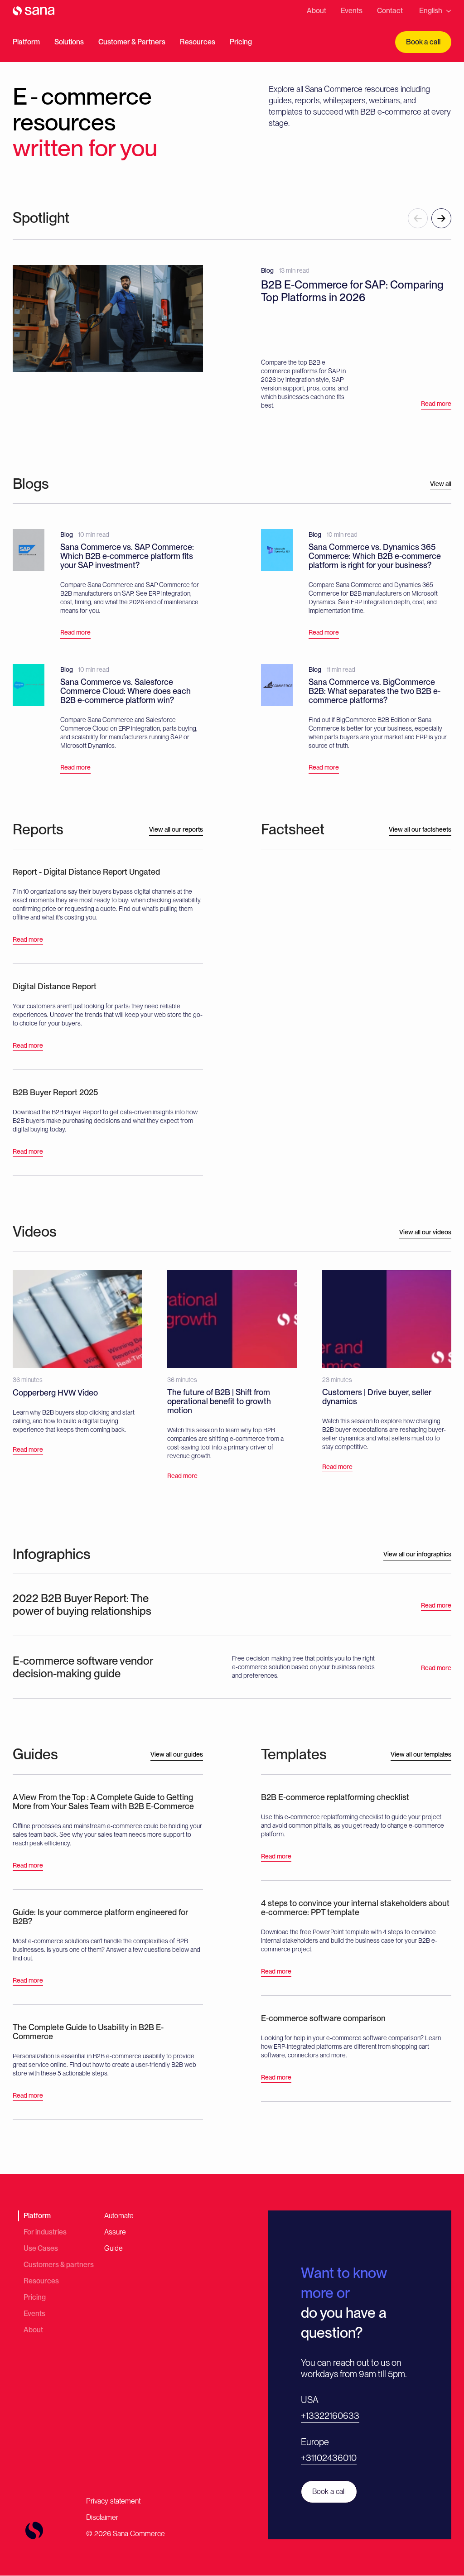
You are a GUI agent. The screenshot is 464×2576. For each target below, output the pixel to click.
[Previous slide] (418, 218)
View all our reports (176, 829)
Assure (115, 2232)
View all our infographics (417, 1554)
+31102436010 (329, 2458)
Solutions (69, 42)
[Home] (34, 11)
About (317, 11)
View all (441, 484)
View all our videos (425, 1232)
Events (352, 11)
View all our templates (421, 1754)
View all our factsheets (420, 829)
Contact (390, 11)
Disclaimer (102, 2517)
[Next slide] (441, 218)
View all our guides (177, 1754)
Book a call (423, 42)
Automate (119, 2216)
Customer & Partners (132, 42)
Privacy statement (113, 2501)
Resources (198, 42)
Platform (26, 42)
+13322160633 (330, 2416)
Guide (114, 2248)
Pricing (241, 42)
